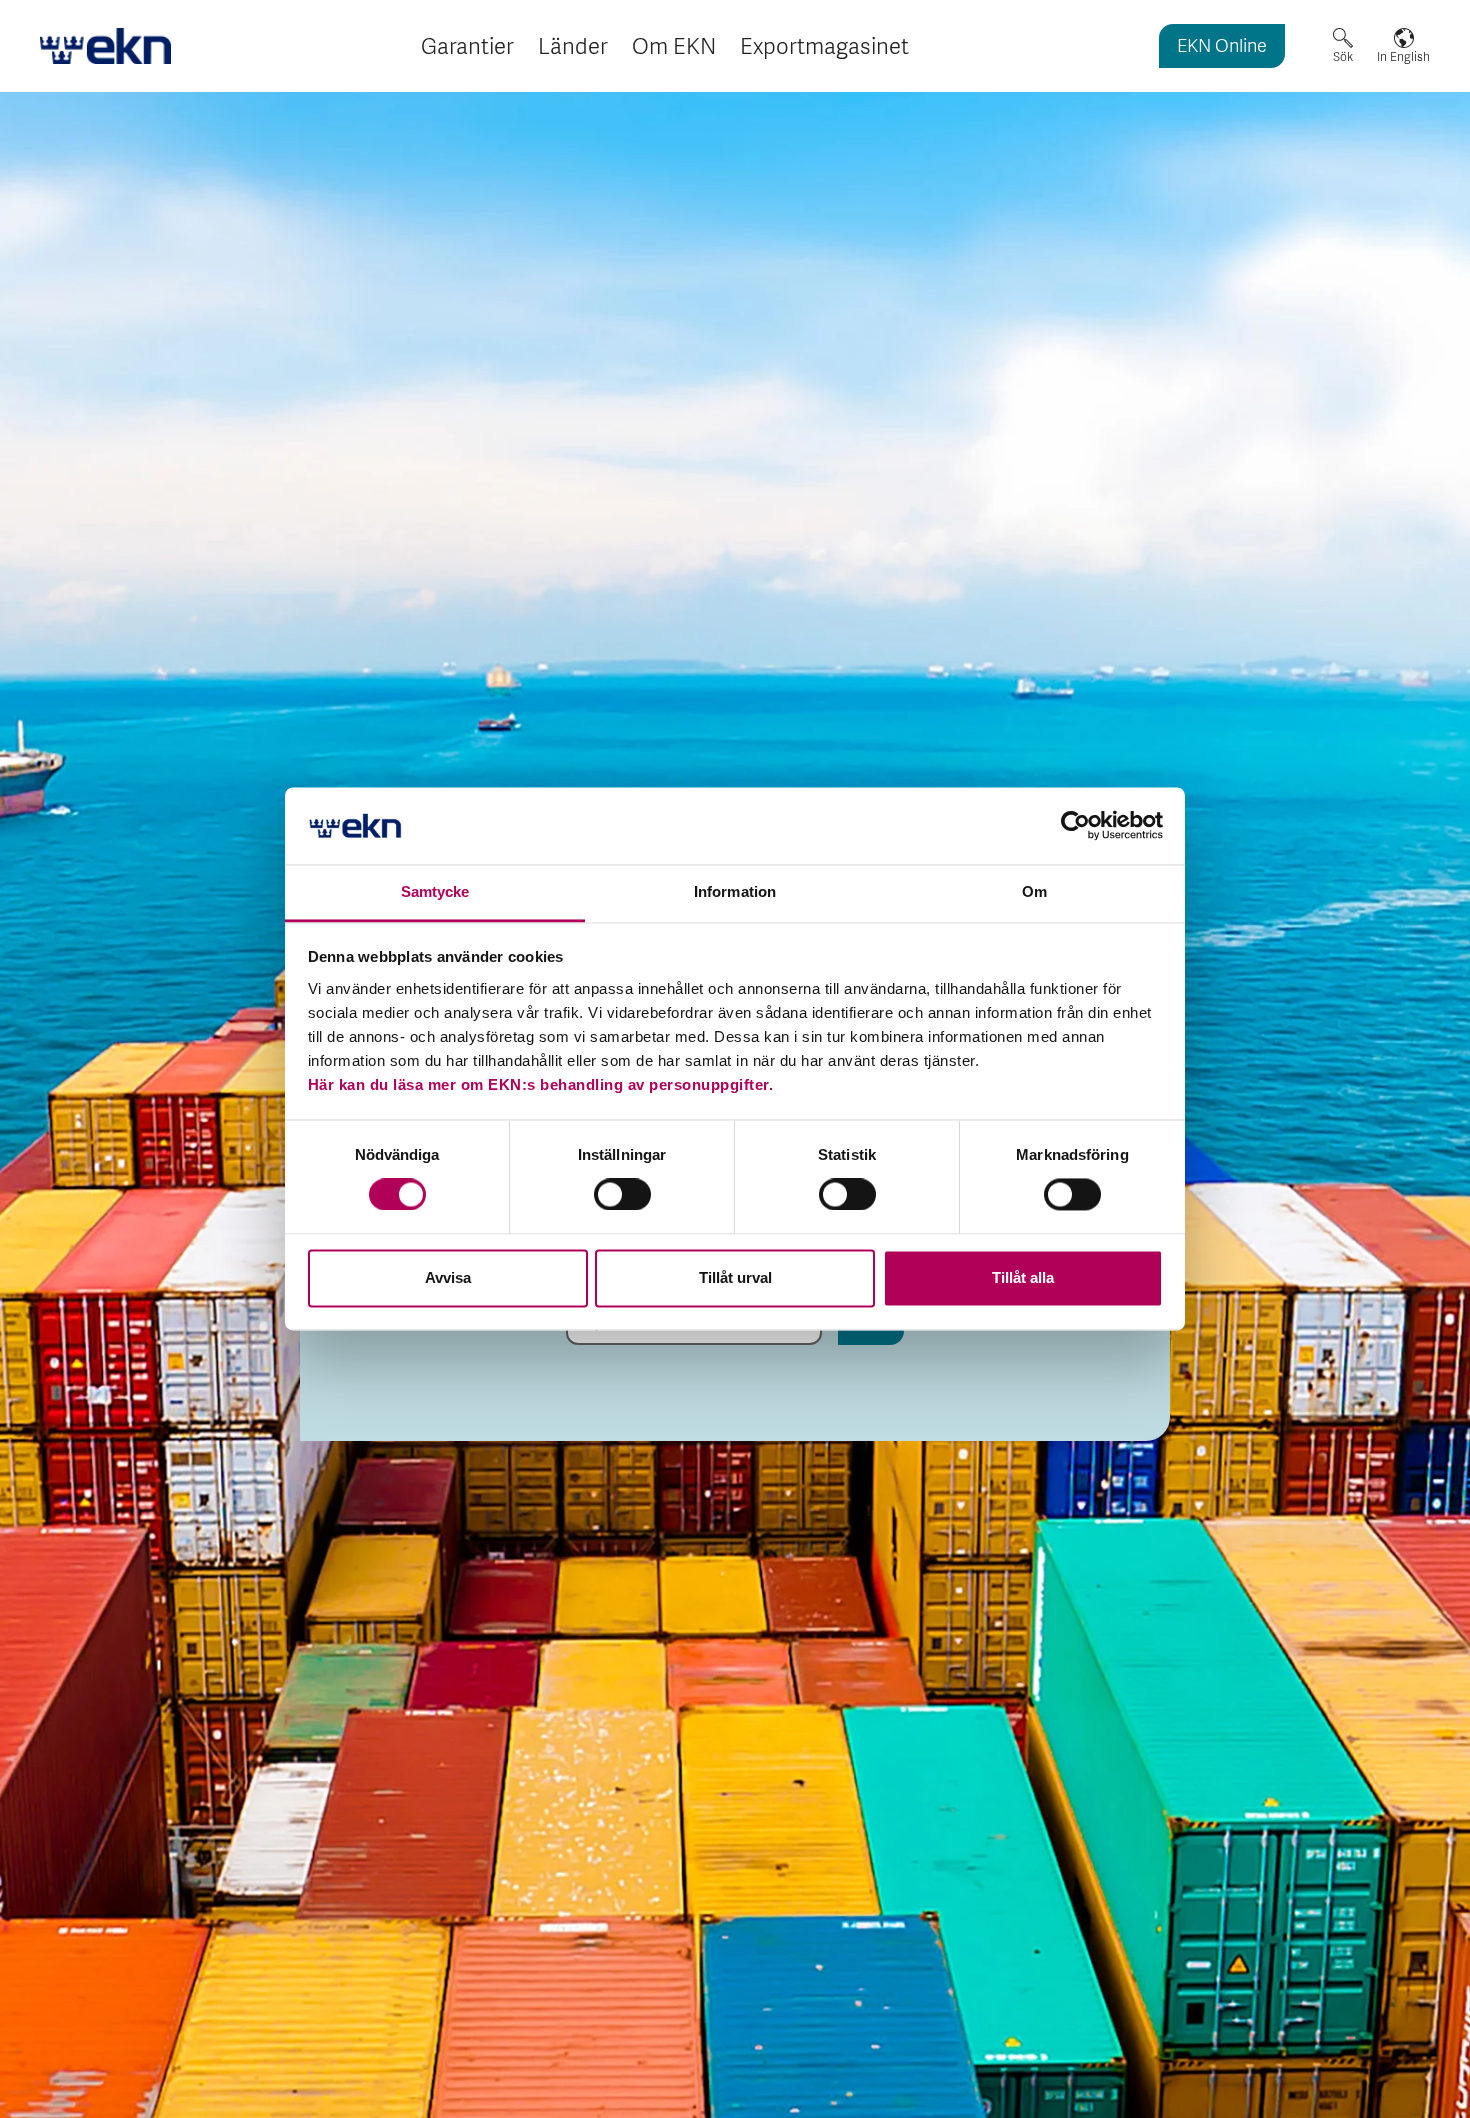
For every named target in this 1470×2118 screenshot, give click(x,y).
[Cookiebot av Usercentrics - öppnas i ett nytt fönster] (1075, 826)
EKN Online (1222, 47)
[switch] (622, 1195)
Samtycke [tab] (435, 891)
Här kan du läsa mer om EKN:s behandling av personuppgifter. (541, 1084)
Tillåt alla (1023, 1277)
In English (1403, 57)
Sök (1343, 57)
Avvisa (448, 1277)
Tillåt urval (735, 1277)
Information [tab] (735, 891)
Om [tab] (1034, 891)
